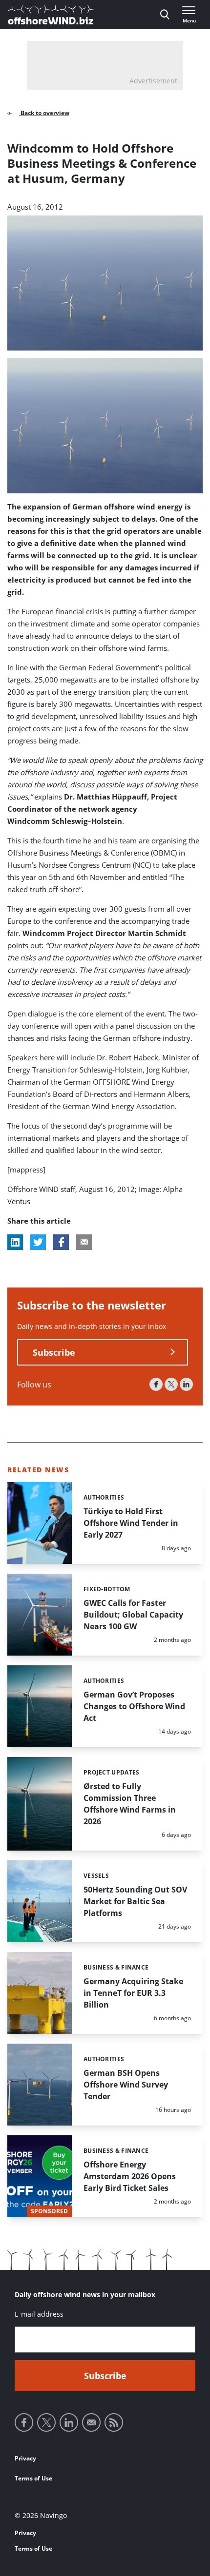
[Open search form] (165, 15)
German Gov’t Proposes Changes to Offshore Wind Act (134, 1706)
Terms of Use (33, 2478)
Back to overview (44, 113)
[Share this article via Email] (84, 1242)
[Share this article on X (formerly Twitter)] (38, 1242)
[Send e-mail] (91, 2422)
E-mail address (39, 2314)
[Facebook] (156, 1384)
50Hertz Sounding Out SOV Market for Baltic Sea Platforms (135, 1901)
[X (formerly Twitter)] (171, 1384)
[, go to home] (51, 15)
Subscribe (54, 1352)
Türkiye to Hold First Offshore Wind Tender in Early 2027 (131, 1523)
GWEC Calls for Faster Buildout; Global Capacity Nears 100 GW (133, 1615)
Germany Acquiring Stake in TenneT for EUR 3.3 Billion (133, 1993)
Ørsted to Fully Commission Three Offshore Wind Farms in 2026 (130, 1804)
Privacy (25, 2458)
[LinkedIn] (186, 1384)
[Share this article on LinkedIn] (15, 1242)
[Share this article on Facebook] (61, 1242)
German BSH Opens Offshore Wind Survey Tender (126, 2085)
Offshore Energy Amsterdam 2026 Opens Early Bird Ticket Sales (130, 2176)
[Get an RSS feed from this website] (114, 2422)
